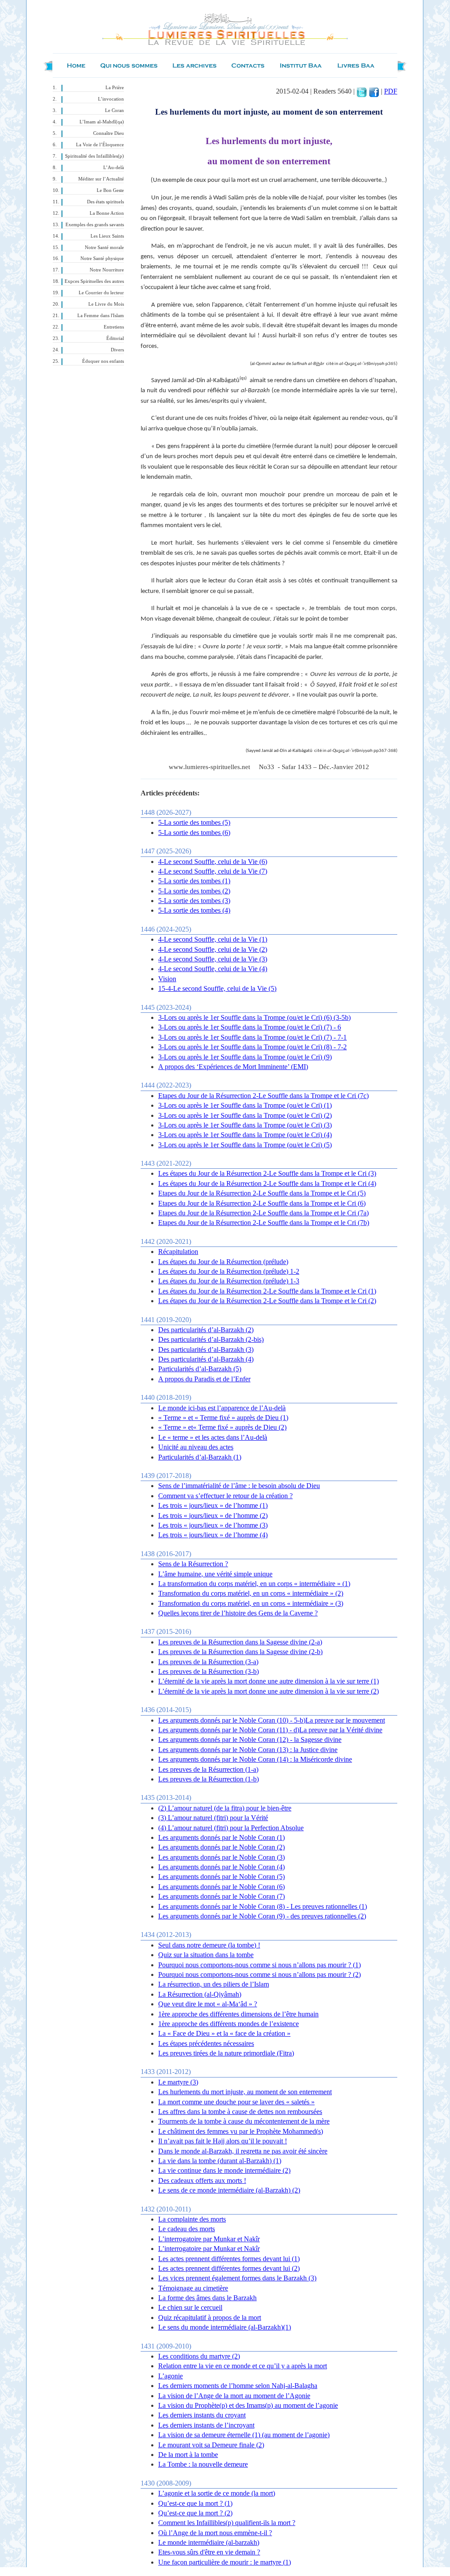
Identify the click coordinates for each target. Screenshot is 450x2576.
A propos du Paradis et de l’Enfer (204, 1379)
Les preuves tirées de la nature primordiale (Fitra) (226, 2053)
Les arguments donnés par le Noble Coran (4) (221, 1867)
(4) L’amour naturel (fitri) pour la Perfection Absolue (231, 1828)
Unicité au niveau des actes (196, 1447)
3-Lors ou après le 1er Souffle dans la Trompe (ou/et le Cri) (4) (245, 1135)
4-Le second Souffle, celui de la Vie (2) (213, 949)
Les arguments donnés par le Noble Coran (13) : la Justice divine (248, 1750)
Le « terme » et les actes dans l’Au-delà (213, 1437)
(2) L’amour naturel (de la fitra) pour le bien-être (225, 1808)
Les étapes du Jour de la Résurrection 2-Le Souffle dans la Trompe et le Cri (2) (267, 1301)
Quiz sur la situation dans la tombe (206, 1955)
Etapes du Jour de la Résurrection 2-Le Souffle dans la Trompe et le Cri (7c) (263, 1096)
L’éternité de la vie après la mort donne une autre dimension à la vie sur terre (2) (269, 1691)
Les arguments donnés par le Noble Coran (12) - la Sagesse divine (250, 1740)
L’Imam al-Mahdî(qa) (102, 122)
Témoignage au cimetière (193, 2288)
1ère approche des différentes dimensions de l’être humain (238, 2014)
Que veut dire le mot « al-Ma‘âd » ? (208, 2004)
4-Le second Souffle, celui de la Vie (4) (213, 969)
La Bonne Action (107, 213)
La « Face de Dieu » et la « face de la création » (224, 2033)
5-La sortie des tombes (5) (194, 822)
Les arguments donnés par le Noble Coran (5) (221, 1877)
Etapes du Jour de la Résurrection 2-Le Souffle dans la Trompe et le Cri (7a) (263, 1213)
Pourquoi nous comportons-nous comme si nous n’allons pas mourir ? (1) (259, 1965)
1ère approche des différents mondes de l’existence (229, 2024)
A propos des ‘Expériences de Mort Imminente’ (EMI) (233, 1067)
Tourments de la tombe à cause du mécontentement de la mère (244, 2121)
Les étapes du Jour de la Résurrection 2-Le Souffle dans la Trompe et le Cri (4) (267, 1183)
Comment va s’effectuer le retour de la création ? (225, 1496)
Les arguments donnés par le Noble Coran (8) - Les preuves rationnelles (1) (263, 1906)
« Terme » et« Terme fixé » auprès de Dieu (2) (222, 1427)
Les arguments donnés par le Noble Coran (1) (221, 1837)
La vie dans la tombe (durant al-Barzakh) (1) (220, 2161)
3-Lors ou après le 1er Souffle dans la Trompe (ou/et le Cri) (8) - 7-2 (252, 1047)
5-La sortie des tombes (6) (194, 833)
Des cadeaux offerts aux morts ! (202, 2180)
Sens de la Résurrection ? (193, 1564)
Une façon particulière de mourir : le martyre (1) (225, 2562)
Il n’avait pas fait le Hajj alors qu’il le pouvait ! (223, 2141)
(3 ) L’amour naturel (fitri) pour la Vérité (213, 1818)
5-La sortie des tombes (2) (194, 891)
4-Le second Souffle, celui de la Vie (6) (213, 862)
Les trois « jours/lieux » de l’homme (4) (213, 1535)
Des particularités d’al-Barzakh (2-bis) (211, 1339)
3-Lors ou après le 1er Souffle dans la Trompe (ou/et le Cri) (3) (245, 1125)
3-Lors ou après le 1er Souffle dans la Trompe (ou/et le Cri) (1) (245, 1105)
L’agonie (171, 2376)
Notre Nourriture (107, 270)
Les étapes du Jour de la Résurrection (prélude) (223, 1262)
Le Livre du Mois (106, 304)
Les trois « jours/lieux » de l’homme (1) (213, 1505)
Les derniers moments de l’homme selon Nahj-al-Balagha (238, 2386)
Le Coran (114, 110)
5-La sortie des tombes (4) (194, 910)
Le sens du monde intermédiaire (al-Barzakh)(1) (225, 2327)
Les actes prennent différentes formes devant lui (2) (229, 2268)
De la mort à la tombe (188, 2455)
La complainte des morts (192, 2219)
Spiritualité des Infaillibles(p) (94, 156)
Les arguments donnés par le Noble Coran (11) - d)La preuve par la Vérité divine (270, 1730)
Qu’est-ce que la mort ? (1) (195, 2503)
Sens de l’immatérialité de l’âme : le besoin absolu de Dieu (239, 1486)
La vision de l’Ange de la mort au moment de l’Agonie (234, 2396)
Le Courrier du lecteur (101, 293)
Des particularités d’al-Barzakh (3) (206, 1349)
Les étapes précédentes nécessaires (206, 2043)
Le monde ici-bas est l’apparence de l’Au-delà (222, 1408)
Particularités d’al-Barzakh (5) (200, 1369)
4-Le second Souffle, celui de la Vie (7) (213, 871)
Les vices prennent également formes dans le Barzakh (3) (237, 2278)
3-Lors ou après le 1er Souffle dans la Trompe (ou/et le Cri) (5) (245, 1145)
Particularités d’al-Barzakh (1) (200, 1457)
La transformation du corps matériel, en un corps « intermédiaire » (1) (254, 1584)
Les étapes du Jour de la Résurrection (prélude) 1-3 (229, 1281)
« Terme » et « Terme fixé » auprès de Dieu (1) (223, 1418)
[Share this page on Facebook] (374, 91)
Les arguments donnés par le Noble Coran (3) (221, 1857)
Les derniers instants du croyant (202, 2415)
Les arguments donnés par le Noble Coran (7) (221, 1896)
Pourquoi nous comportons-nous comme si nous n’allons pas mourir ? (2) (259, 1974)
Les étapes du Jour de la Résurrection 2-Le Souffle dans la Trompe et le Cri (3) (267, 1173)
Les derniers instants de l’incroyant (206, 2425)
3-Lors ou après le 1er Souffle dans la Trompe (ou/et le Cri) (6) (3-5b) (254, 1017)
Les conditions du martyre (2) (199, 2356)
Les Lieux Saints (107, 236)
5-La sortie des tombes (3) (194, 901)
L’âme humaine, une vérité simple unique (215, 1574)
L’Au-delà (114, 168)
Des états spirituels (105, 202)
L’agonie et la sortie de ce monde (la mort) (217, 2493)
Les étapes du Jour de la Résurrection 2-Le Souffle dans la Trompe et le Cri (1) (267, 1291)
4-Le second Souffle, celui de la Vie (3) (213, 959)
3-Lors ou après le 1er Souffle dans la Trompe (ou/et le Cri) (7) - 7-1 (252, 1037)
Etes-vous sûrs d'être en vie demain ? (209, 2552)
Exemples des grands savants (95, 225)
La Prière (115, 88)
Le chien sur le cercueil (190, 2307)
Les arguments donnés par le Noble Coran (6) (221, 1887)
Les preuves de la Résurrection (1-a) (208, 1769)
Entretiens (114, 327)
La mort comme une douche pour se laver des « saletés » (236, 2102)
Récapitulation (178, 1252)
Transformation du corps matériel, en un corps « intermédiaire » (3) (251, 1603)
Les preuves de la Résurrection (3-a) (208, 1662)
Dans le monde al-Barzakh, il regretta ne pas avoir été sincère (243, 2151)
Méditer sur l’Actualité (101, 179)
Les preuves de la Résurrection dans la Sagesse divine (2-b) (240, 1652)
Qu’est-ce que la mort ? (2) (195, 2513)
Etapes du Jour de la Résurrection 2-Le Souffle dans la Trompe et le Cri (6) (262, 1203)
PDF (391, 91)
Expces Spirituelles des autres (94, 281)
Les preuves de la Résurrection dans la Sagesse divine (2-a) (240, 1642)
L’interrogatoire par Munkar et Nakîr (209, 2239)
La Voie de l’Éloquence (100, 145)
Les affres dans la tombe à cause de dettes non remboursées (240, 2112)
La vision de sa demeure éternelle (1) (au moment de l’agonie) (244, 2435)
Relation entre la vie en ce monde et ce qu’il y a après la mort (243, 2366)
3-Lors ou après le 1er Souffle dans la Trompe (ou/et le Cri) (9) (245, 1057)
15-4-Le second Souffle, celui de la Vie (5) (217, 988)
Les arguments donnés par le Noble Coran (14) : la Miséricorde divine (255, 1759)
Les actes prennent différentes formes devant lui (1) (229, 2259)
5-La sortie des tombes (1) (194, 881)
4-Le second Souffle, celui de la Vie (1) (213, 939)
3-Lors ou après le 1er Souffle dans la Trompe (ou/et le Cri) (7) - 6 (250, 1027)
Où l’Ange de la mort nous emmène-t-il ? (215, 2533)
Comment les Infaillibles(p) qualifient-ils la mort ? (227, 2523)
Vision (167, 979)
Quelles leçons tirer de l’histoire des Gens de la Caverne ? (238, 1613)
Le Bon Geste (110, 190)
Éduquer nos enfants (103, 361)
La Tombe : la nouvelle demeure (203, 2464)
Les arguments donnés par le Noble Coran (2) (221, 1847)
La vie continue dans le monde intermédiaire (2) (224, 2170)
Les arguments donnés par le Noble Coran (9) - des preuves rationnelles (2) (262, 1916)
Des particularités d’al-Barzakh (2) (206, 1330)
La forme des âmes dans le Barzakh (207, 2298)
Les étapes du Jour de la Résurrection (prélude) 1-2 (229, 1271)
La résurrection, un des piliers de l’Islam (214, 1984)
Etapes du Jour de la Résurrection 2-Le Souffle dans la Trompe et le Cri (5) (262, 1193)
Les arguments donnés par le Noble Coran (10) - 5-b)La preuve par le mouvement (272, 1720)
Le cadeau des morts (187, 2229)
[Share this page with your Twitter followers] (362, 91)
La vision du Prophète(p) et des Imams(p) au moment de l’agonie (248, 2405)
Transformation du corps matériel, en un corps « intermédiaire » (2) (251, 1593)
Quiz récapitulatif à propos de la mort (210, 2318)
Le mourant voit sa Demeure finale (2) (211, 2445)
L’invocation (111, 99)
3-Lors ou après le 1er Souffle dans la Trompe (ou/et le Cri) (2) (245, 1115)
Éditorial (115, 338)
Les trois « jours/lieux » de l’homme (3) (213, 1525)
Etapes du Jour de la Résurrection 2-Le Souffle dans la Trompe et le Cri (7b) (264, 1223)
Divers (117, 350)
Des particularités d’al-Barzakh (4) (206, 1359)
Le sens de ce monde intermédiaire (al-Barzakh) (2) (229, 2190)
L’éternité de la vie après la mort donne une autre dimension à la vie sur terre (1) (269, 1681)
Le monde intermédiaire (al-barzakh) (209, 2542)
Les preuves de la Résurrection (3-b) (209, 1671)
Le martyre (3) (178, 2082)
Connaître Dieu (109, 133)
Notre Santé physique (102, 258)
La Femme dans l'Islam (101, 316)
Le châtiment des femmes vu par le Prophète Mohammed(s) (241, 2131)
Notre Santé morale (104, 247)
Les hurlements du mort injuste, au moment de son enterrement (245, 2092)
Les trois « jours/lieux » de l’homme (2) (213, 1516)
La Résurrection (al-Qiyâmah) (200, 1994)
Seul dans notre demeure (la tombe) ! (209, 1945)
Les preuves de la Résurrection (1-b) (209, 1779)
